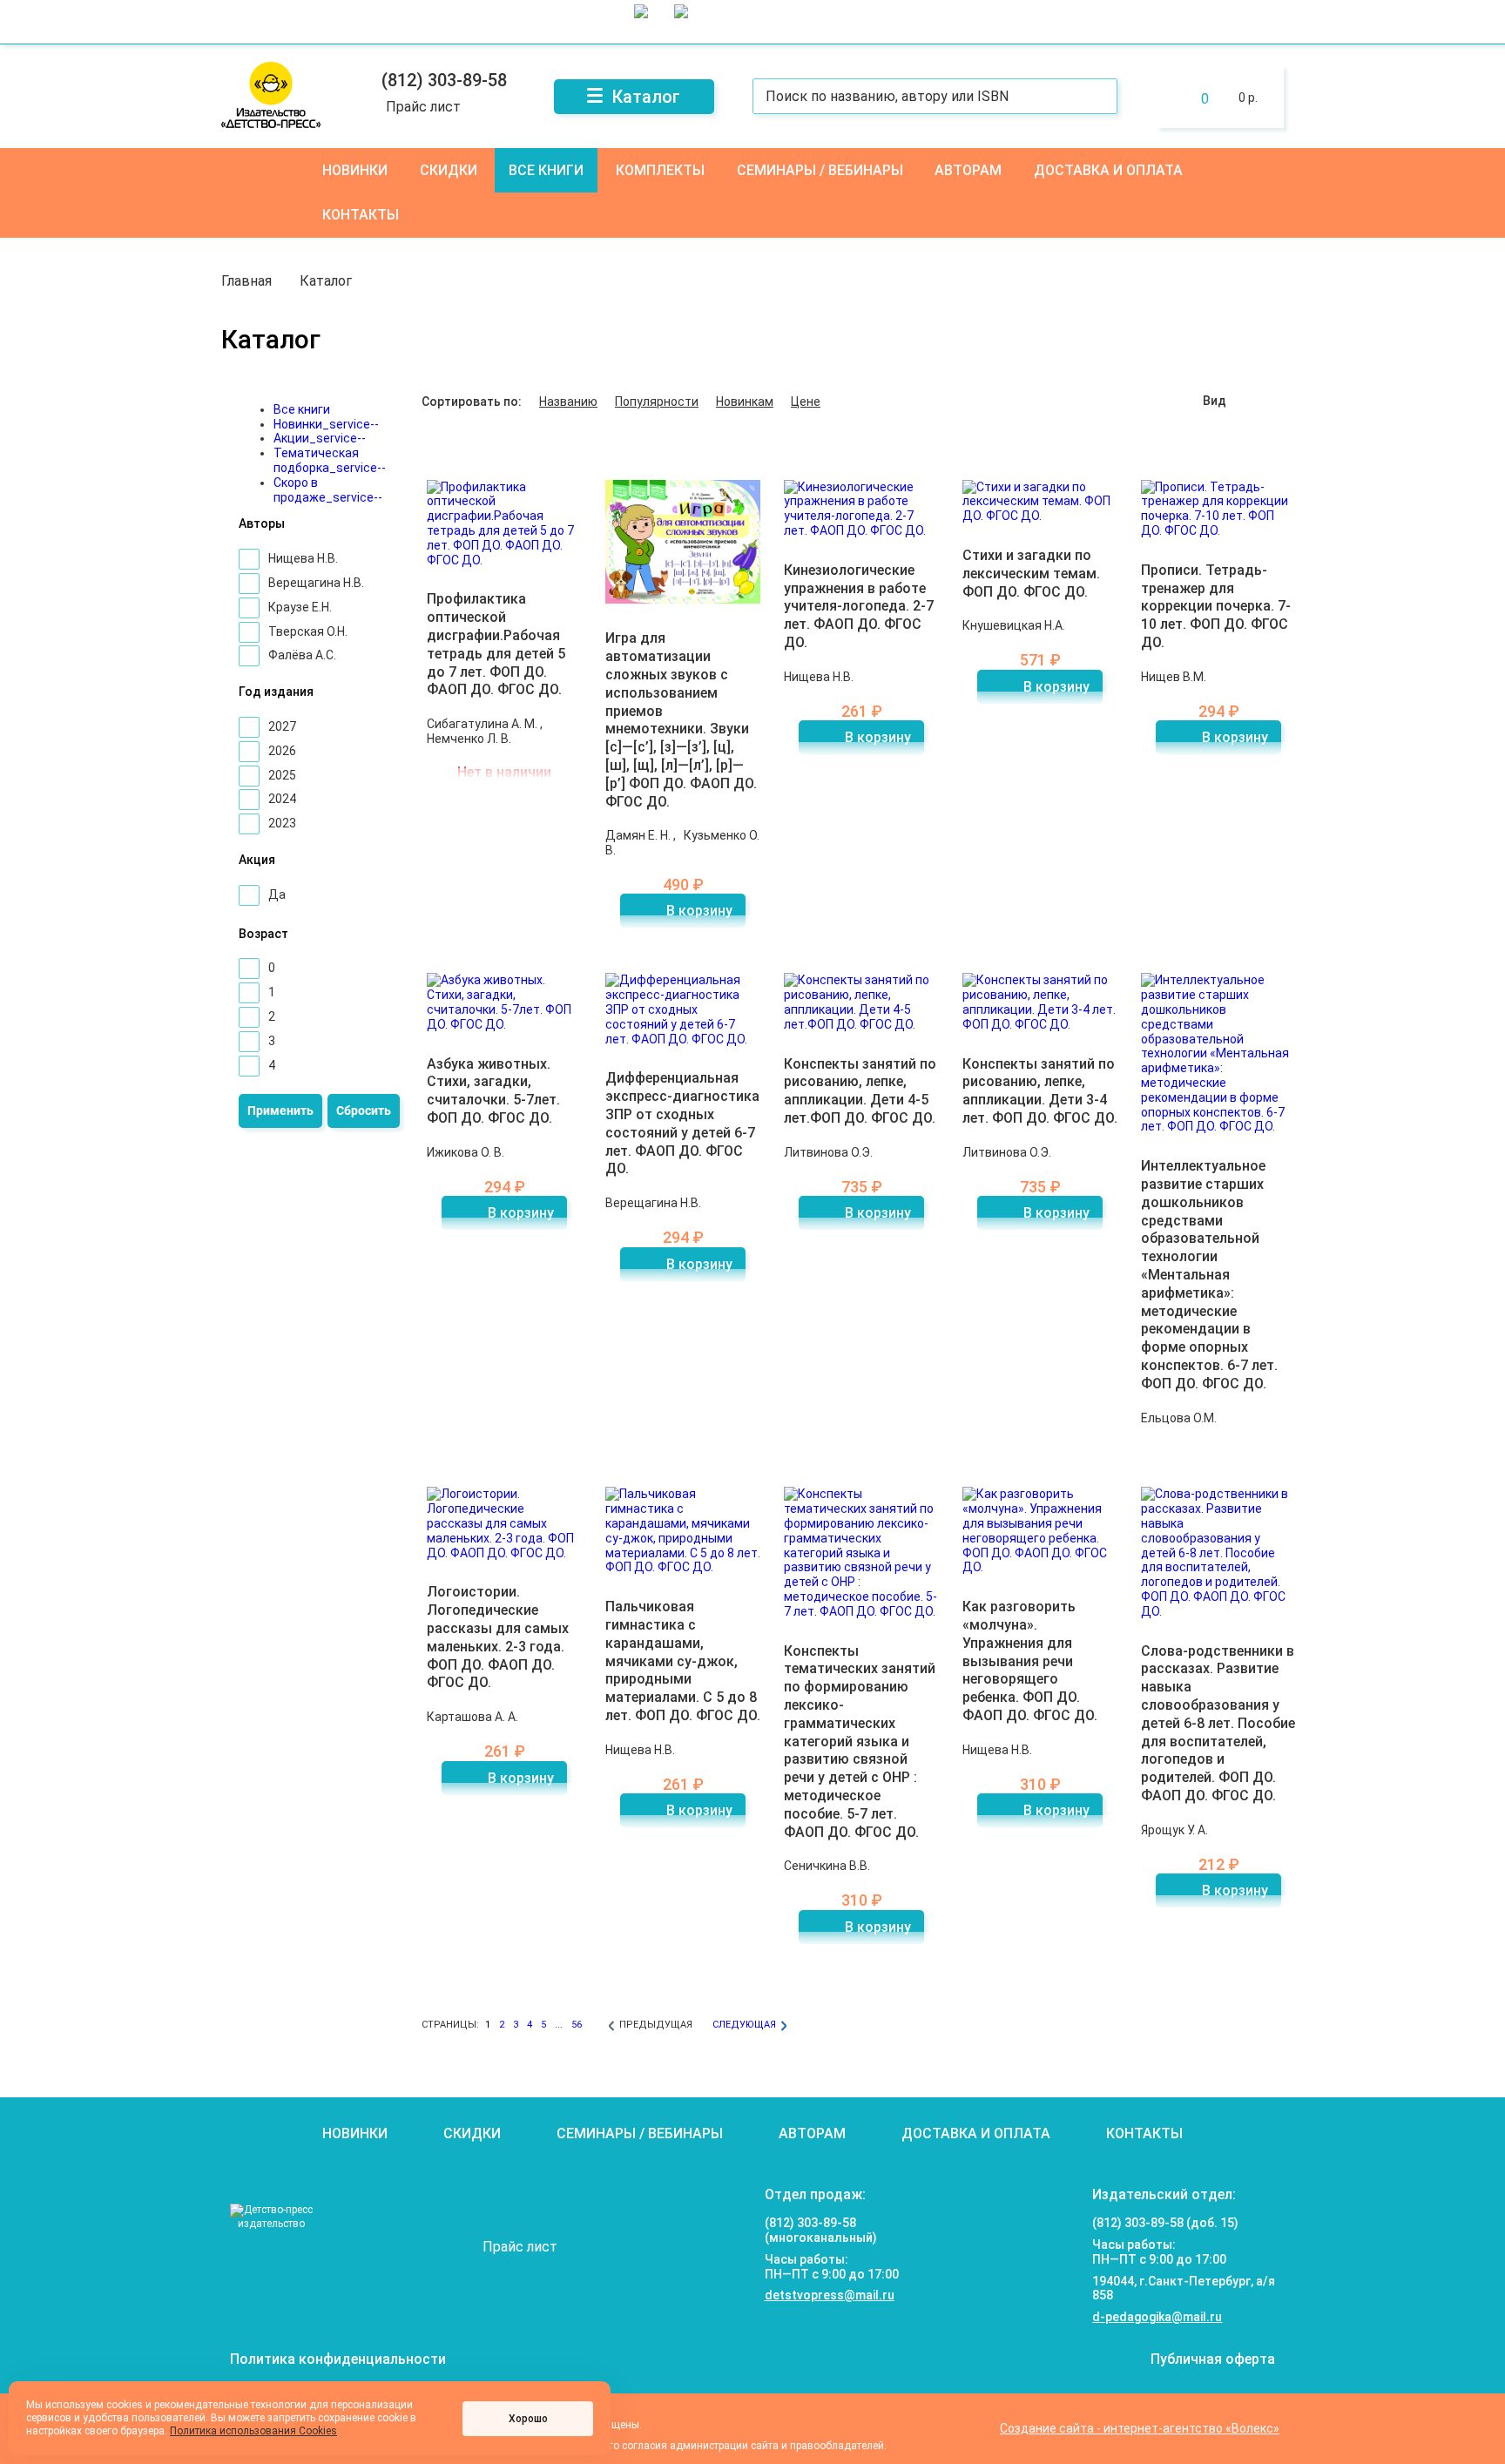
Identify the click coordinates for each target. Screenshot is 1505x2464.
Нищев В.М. (1174, 677)
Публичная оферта (1213, 2359)
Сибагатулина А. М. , (485, 724)
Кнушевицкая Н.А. (1014, 625)
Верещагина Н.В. (653, 1203)
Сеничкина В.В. (827, 1866)
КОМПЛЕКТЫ (660, 170)
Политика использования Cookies (253, 2431)
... (559, 2025)
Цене (806, 402)
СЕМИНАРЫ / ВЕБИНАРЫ (820, 170)
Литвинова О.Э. (828, 1152)
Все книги (546, 170)
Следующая (744, 2025)
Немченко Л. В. (469, 739)
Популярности (657, 402)
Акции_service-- (320, 438)
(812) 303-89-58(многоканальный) (821, 2230)
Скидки (449, 170)
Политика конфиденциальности (338, 2359)
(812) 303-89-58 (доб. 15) (1165, 2223)
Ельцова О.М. (1179, 1418)
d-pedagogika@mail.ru (1157, 2317)
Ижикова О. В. (466, 1152)
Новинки (355, 170)
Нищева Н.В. (819, 677)
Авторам (968, 170)
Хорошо (528, 2419)
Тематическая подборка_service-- (330, 460)
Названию (568, 402)
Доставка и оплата (1108, 170)
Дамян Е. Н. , (642, 835)
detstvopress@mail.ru (830, 2295)
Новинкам (745, 402)
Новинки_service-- (326, 424)
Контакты (361, 215)
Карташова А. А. (472, 1717)
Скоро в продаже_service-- (328, 490)
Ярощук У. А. (1174, 1830)
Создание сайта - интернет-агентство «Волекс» (1140, 2428)
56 (577, 2025)
